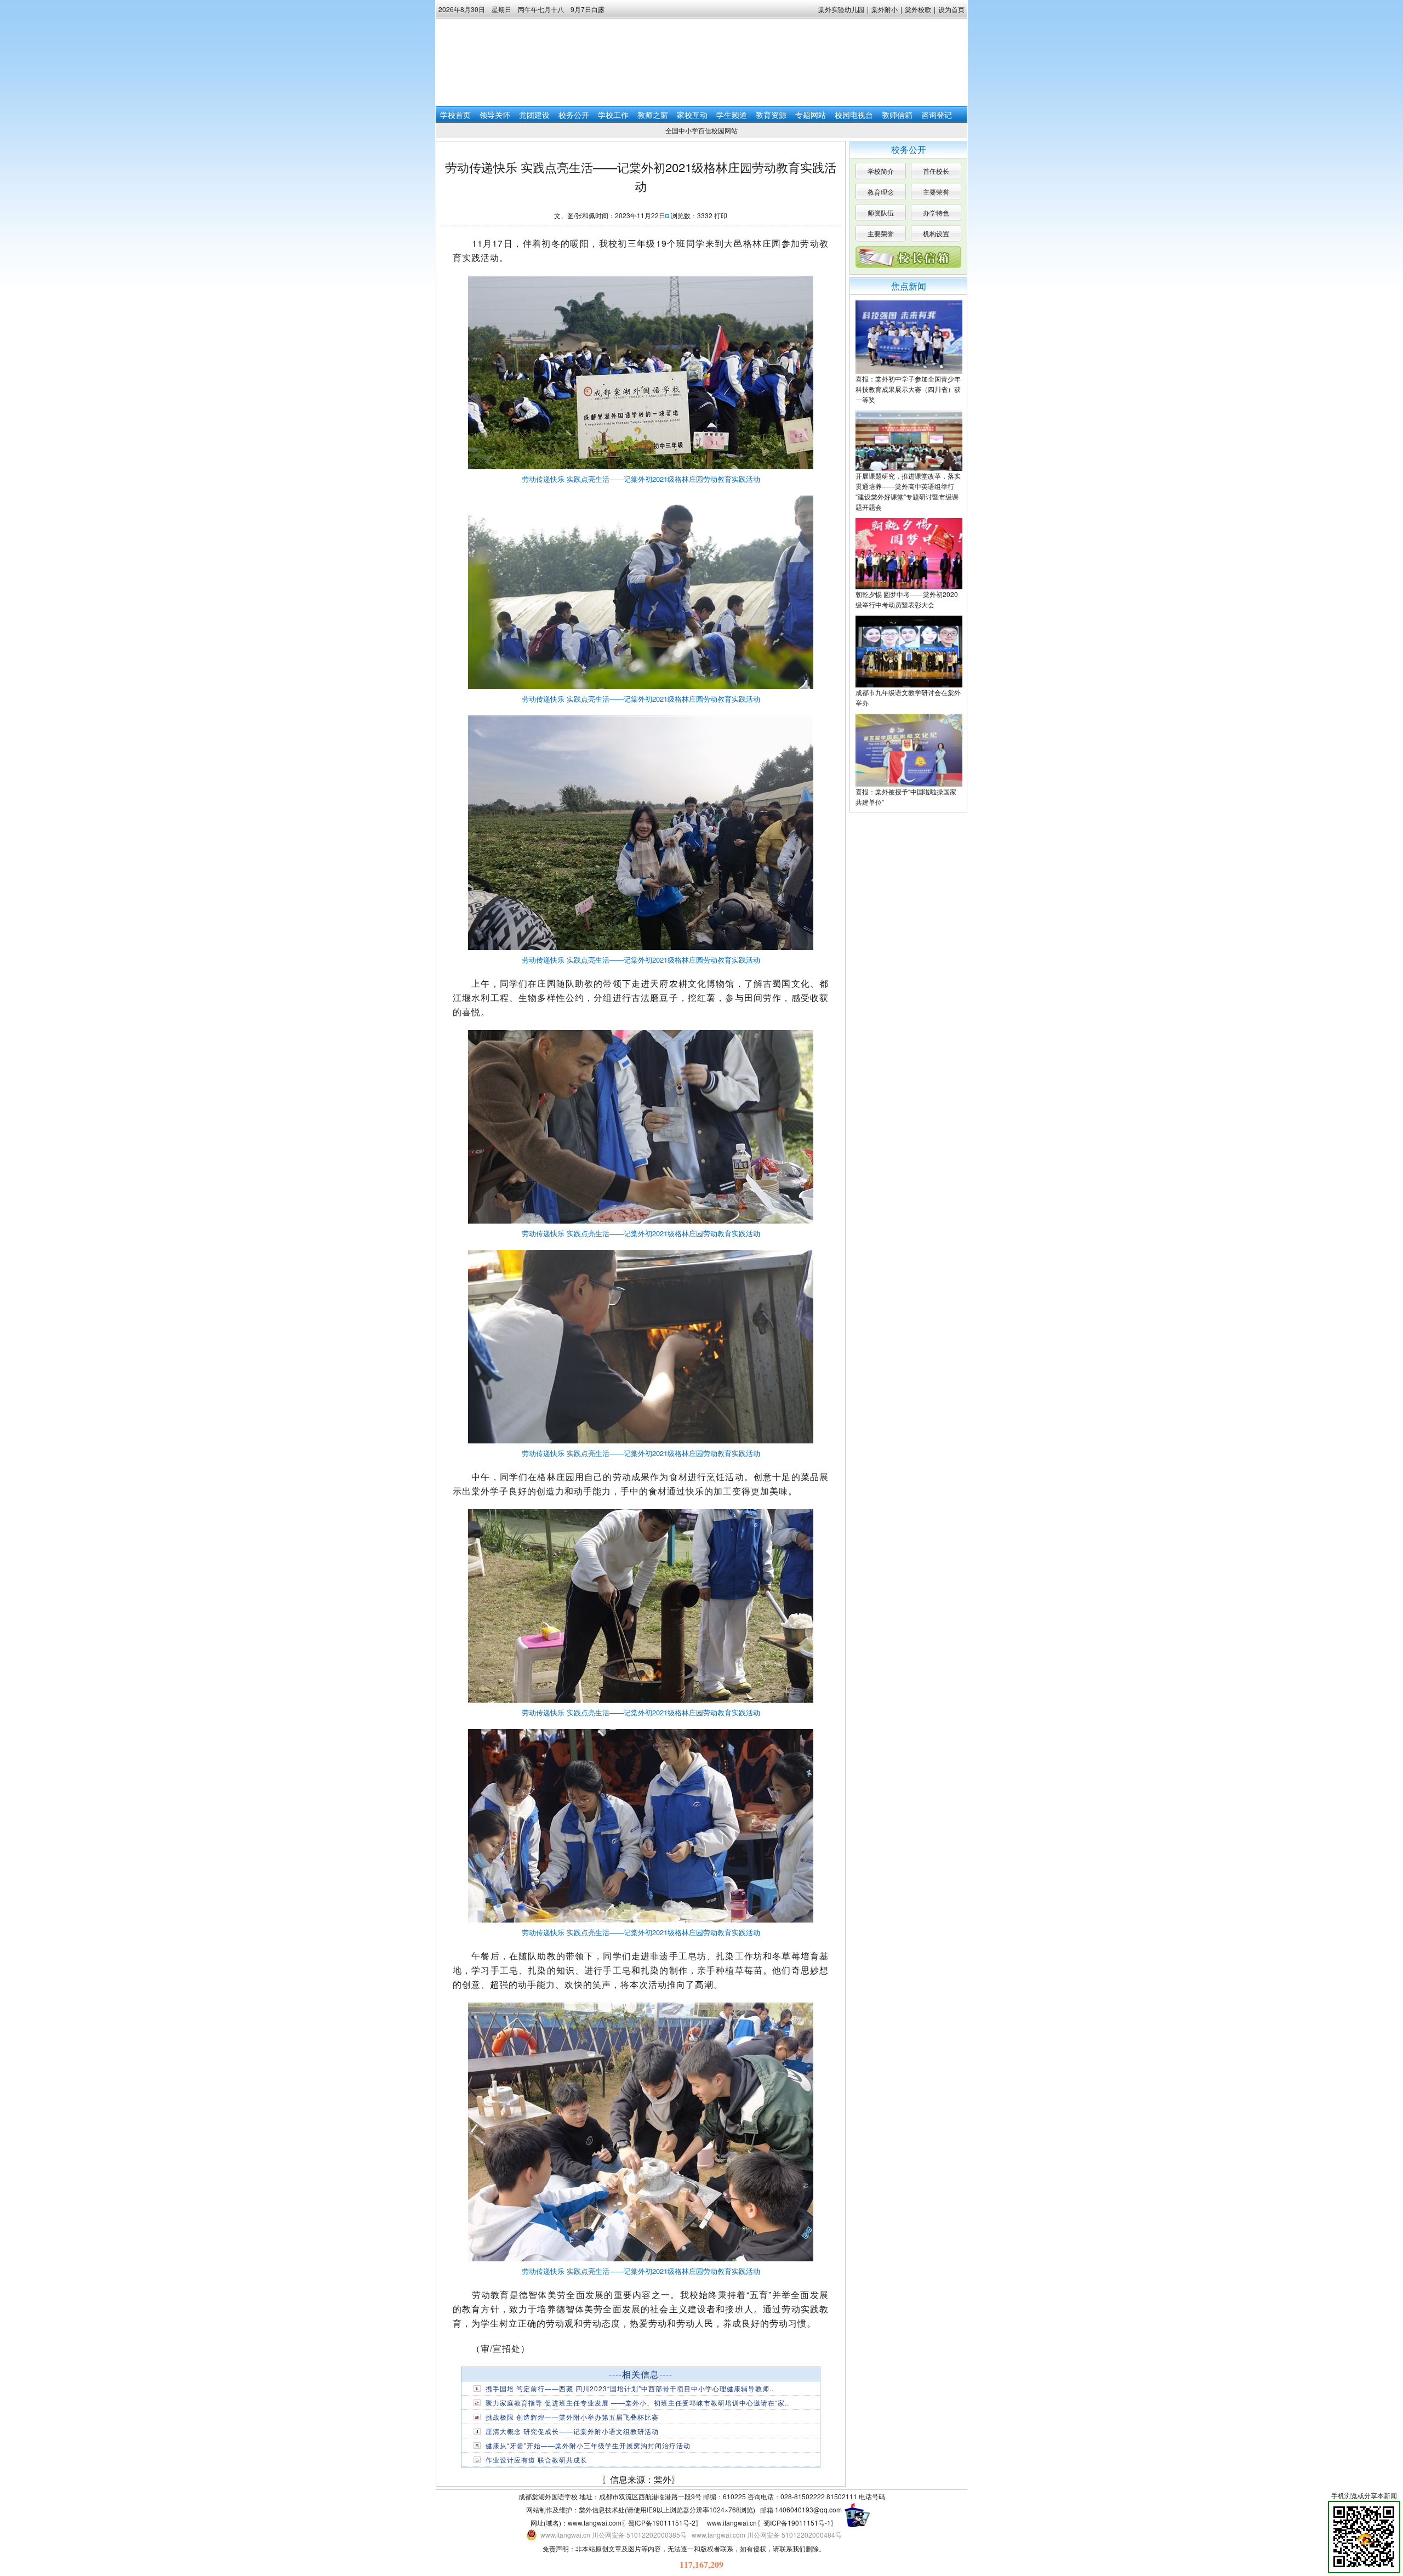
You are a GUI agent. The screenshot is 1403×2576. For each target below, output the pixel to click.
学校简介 (881, 171)
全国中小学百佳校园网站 (701, 130)
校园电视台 (854, 115)
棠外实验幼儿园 (841, 9)
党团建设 (534, 115)
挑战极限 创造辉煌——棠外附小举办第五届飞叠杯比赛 (572, 2417)
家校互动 (692, 115)
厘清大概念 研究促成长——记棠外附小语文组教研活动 (572, 2431)
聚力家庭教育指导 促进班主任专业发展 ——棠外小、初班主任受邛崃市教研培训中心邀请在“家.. (637, 2402)
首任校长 (936, 171)
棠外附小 (885, 9)
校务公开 (574, 115)
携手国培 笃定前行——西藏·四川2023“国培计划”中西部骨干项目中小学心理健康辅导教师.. (630, 2388)
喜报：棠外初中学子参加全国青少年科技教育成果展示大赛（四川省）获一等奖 (908, 389)
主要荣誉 (936, 192)
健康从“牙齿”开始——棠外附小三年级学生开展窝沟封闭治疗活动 (588, 2445)
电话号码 (872, 2496)
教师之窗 (653, 115)
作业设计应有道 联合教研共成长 (537, 2460)
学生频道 (732, 115)
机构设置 (936, 233)
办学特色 (936, 212)
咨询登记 (937, 115)
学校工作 (613, 115)
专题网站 (811, 115)
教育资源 (771, 115)
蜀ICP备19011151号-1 (797, 2523)
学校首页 (455, 115)
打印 (721, 215)
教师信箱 (897, 115)
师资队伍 (881, 212)
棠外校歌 (918, 9)
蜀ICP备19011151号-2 (662, 2523)
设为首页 (951, 9)
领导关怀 (495, 115)
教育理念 (881, 192)
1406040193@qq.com (808, 2509)
